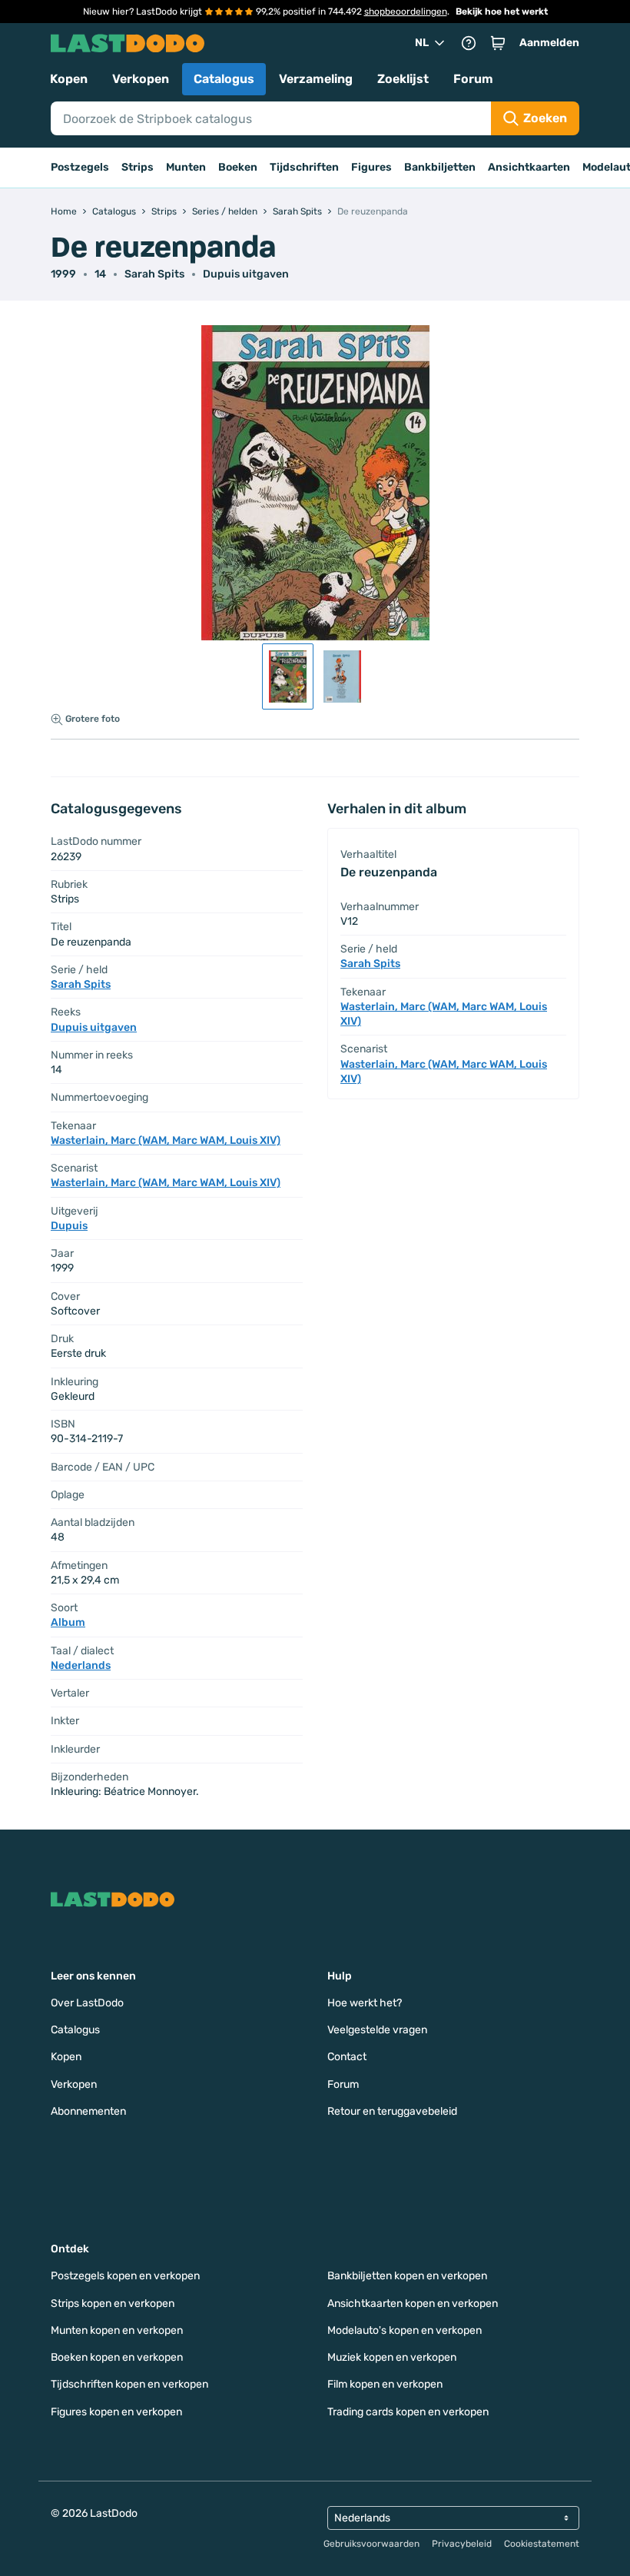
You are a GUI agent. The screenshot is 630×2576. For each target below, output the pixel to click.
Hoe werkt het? (365, 2003)
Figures (371, 167)
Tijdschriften (304, 167)
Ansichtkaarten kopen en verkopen (413, 2303)
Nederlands (81, 1665)
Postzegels (80, 167)
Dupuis (69, 1226)
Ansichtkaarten (529, 167)
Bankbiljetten (440, 167)
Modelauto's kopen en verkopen (405, 2330)
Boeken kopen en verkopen (117, 2357)
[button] (498, 43)
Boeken (238, 167)
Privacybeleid (462, 2544)
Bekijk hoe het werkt (502, 12)
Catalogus (224, 79)
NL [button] (422, 43)
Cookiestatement (542, 2544)
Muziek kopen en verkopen (392, 2357)
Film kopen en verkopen (385, 2384)
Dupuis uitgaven (246, 274)
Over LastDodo (87, 2003)
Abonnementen (88, 2111)
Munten (186, 167)
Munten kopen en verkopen (117, 2330)
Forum (473, 79)
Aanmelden (549, 43)
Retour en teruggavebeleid (392, 2111)
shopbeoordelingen (406, 12)
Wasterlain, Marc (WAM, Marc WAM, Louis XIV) (166, 1140)
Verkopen (141, 79)
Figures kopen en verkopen (116, 2412)
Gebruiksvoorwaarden (371, 2544)
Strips (138, 167)
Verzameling (316, 79)
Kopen (69, 79)
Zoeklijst (403, 79)
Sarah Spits (154, 274)
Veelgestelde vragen (377, 2030)
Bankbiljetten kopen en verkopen (407, 2276)
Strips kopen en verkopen (113, 2303)
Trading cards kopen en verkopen (408, 2412)
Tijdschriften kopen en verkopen (129, 2384)
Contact (347, 2057)
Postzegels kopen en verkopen (125, 2276)
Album (68, 1622)
